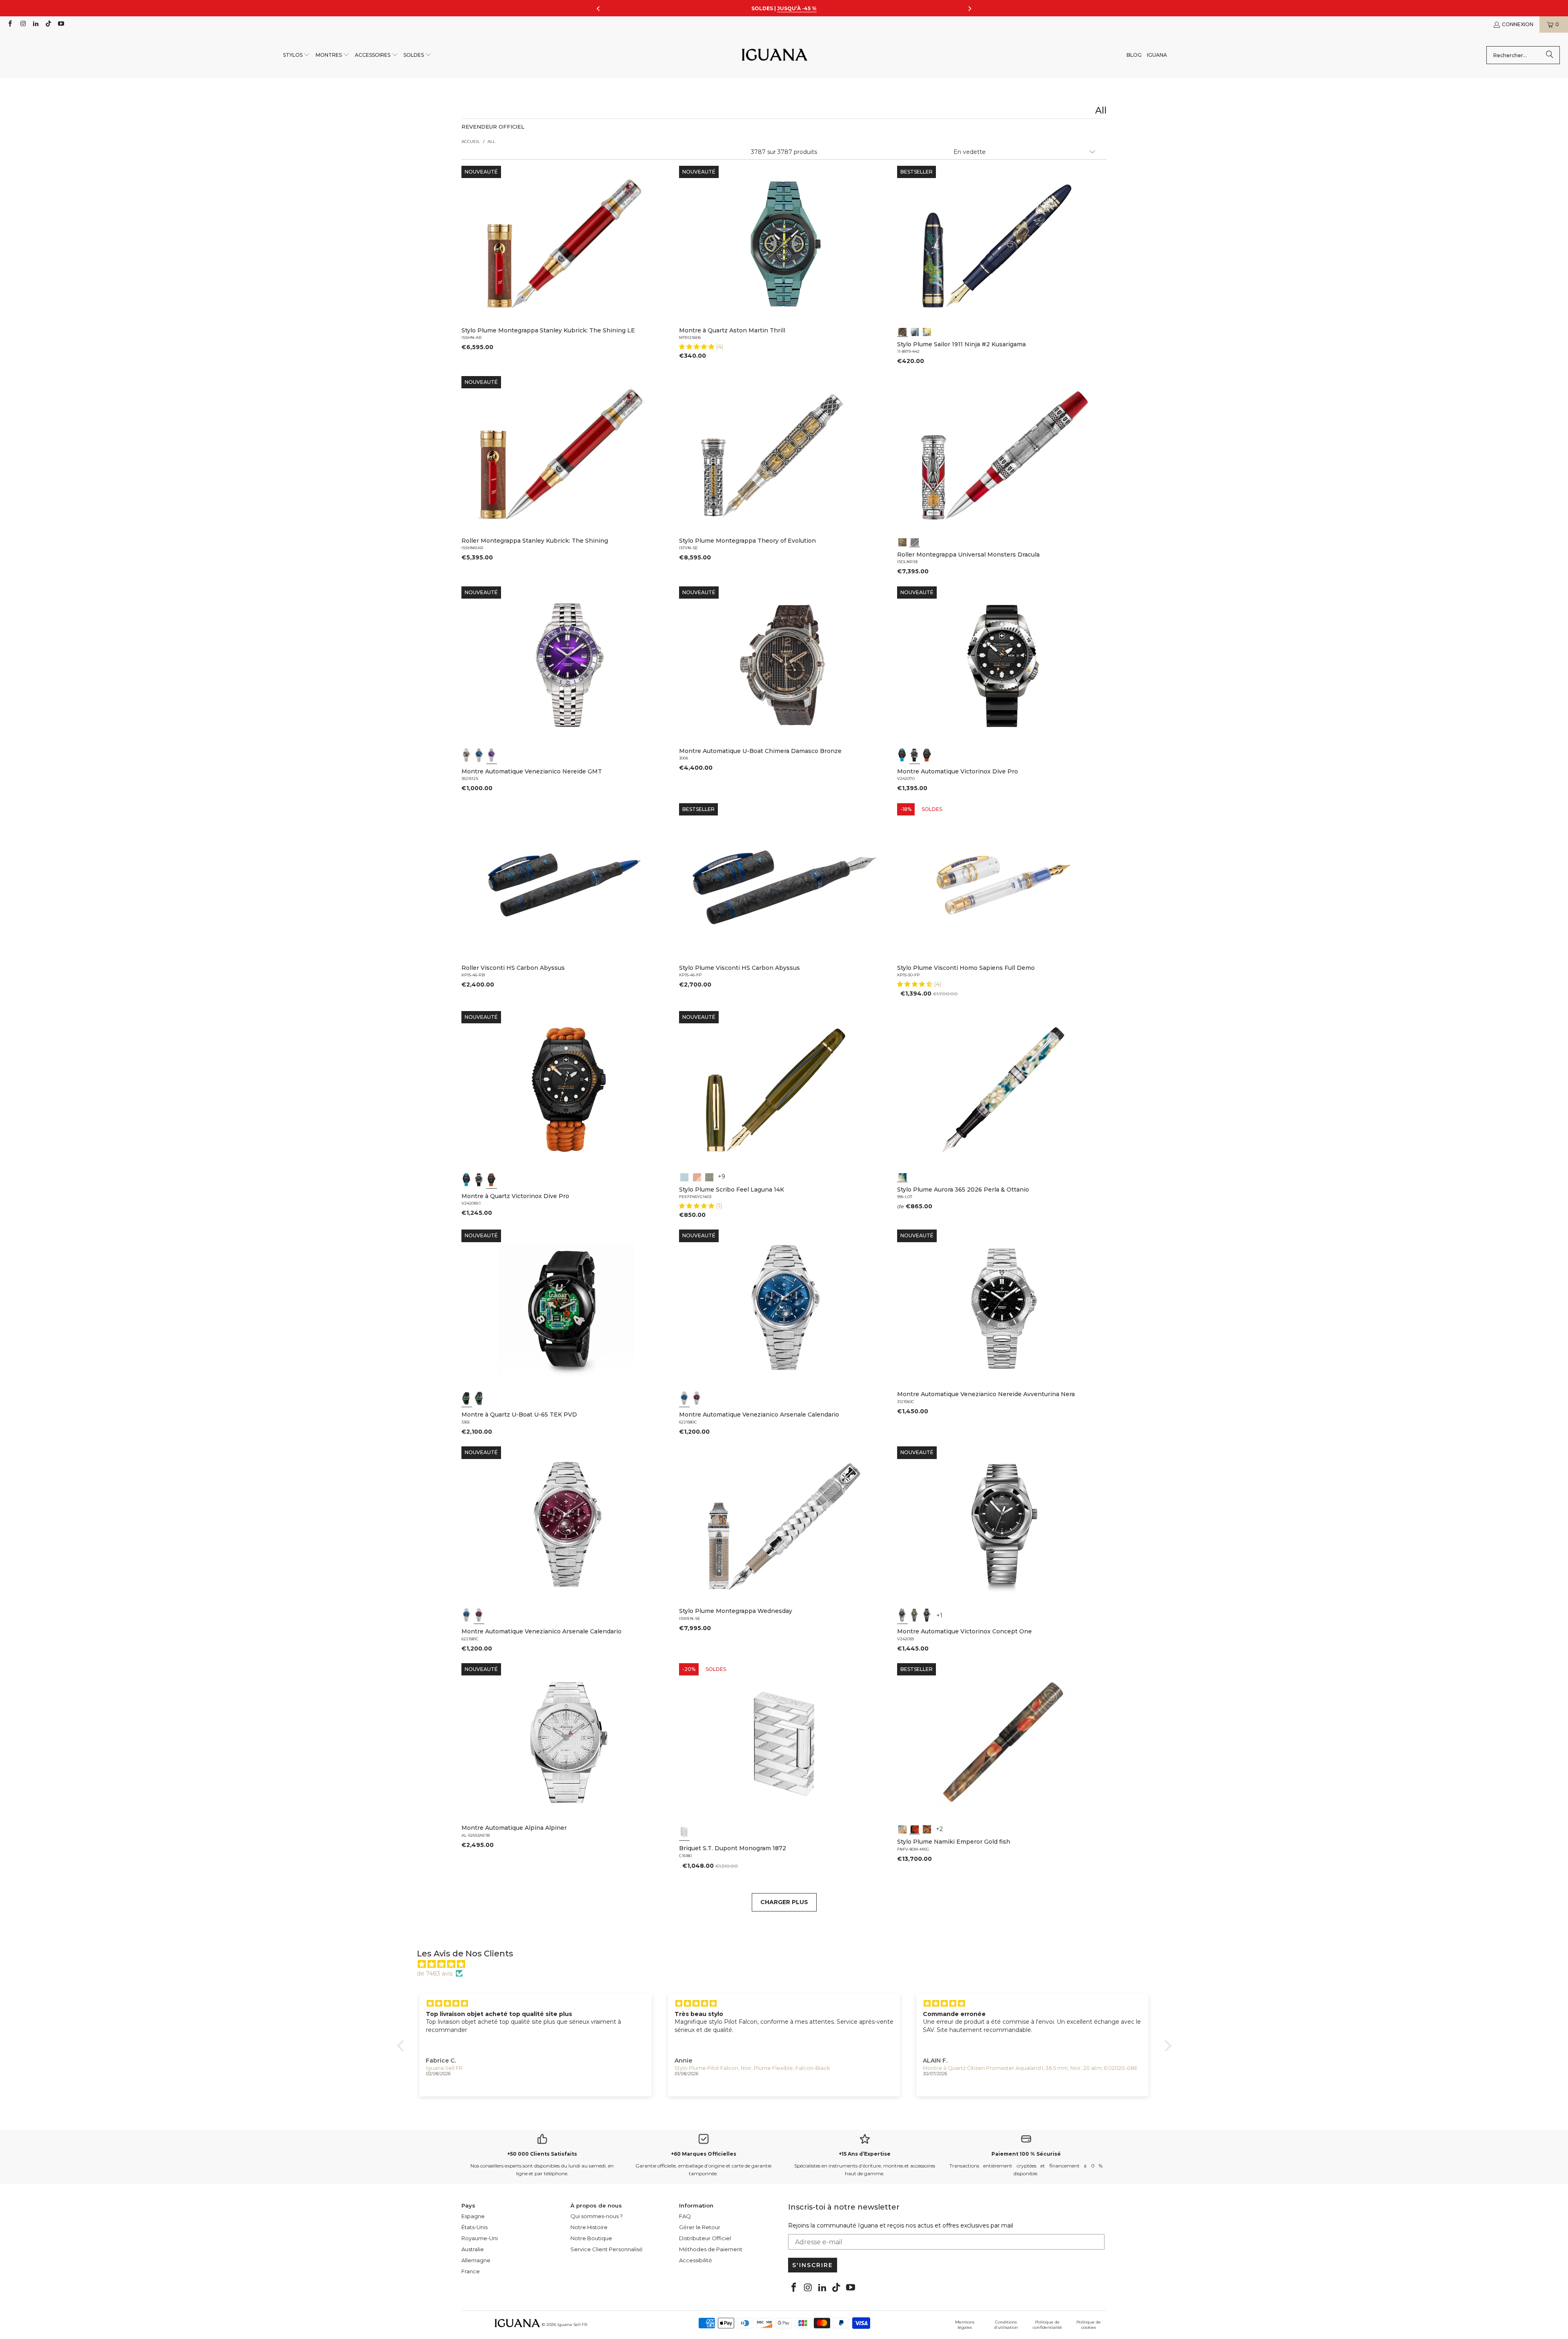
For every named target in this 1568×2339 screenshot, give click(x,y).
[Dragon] (927, 1829)
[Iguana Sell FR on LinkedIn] (35, 24)
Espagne (473, 2216)
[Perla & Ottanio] (902, 1176)
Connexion (1518, 24)
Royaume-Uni (480, 2238)
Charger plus (784, 1902)
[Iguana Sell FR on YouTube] (61, 24)
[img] (788, 1964)
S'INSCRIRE (813, 2265)
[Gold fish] (915, 1829)
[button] (297, 55)
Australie (473, 2249)
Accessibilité (696, 2260)
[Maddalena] (697, 1176)
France (471, 2271)
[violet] (492, 755)
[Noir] (467, 755)
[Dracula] (915, 541)
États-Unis (474, 2227)
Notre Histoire (589, 2227)
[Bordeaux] (697, 1398)
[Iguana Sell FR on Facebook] (10, 24)
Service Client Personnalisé (607, 2249)
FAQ (685, 2216)
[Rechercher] (1550, 55)
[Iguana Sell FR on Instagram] (22, 24)
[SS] (479, 1398)
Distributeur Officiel (705, 2238)
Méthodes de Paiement (711, 2249)
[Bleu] (479, 755)
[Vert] (915, 1615)
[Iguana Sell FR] (775, 55)
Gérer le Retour (700, 2227)
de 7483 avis (435, 1974)
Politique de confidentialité (1047, 2325)
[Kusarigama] (902, 331)
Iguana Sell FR (572, 2325)
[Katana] (927, 331)
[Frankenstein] (902, 541)
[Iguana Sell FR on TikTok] (48, 24)
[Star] (915, 331)
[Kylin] (902, 1829)
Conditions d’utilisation (1006, 2325)
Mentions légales (965, 2325)
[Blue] (684, 1176)
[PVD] (467, 1398)
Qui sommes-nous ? (597, 2216)
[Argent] (684, 1832)
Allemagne (476, 2260)
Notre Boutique (591, 2238)
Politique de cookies (1089, 2325)
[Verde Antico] (709, 1176)
